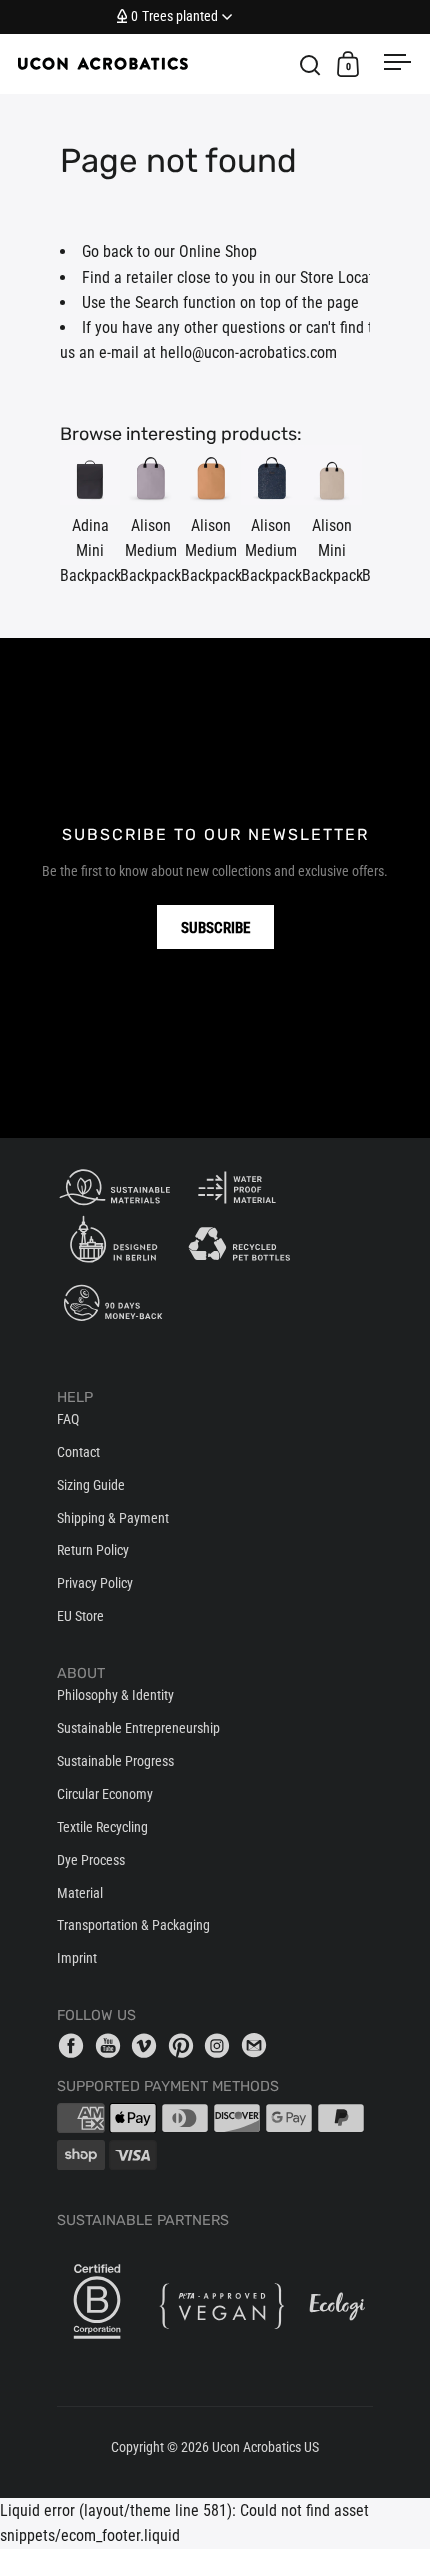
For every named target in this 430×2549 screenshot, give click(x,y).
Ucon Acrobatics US (265, 2447)
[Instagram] (221, 2045)
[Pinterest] (185, 2045)
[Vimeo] (148, 2045)
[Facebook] (75, 2045)
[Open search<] (310, 64)
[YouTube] (112, 2045)
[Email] (258, 2045)
